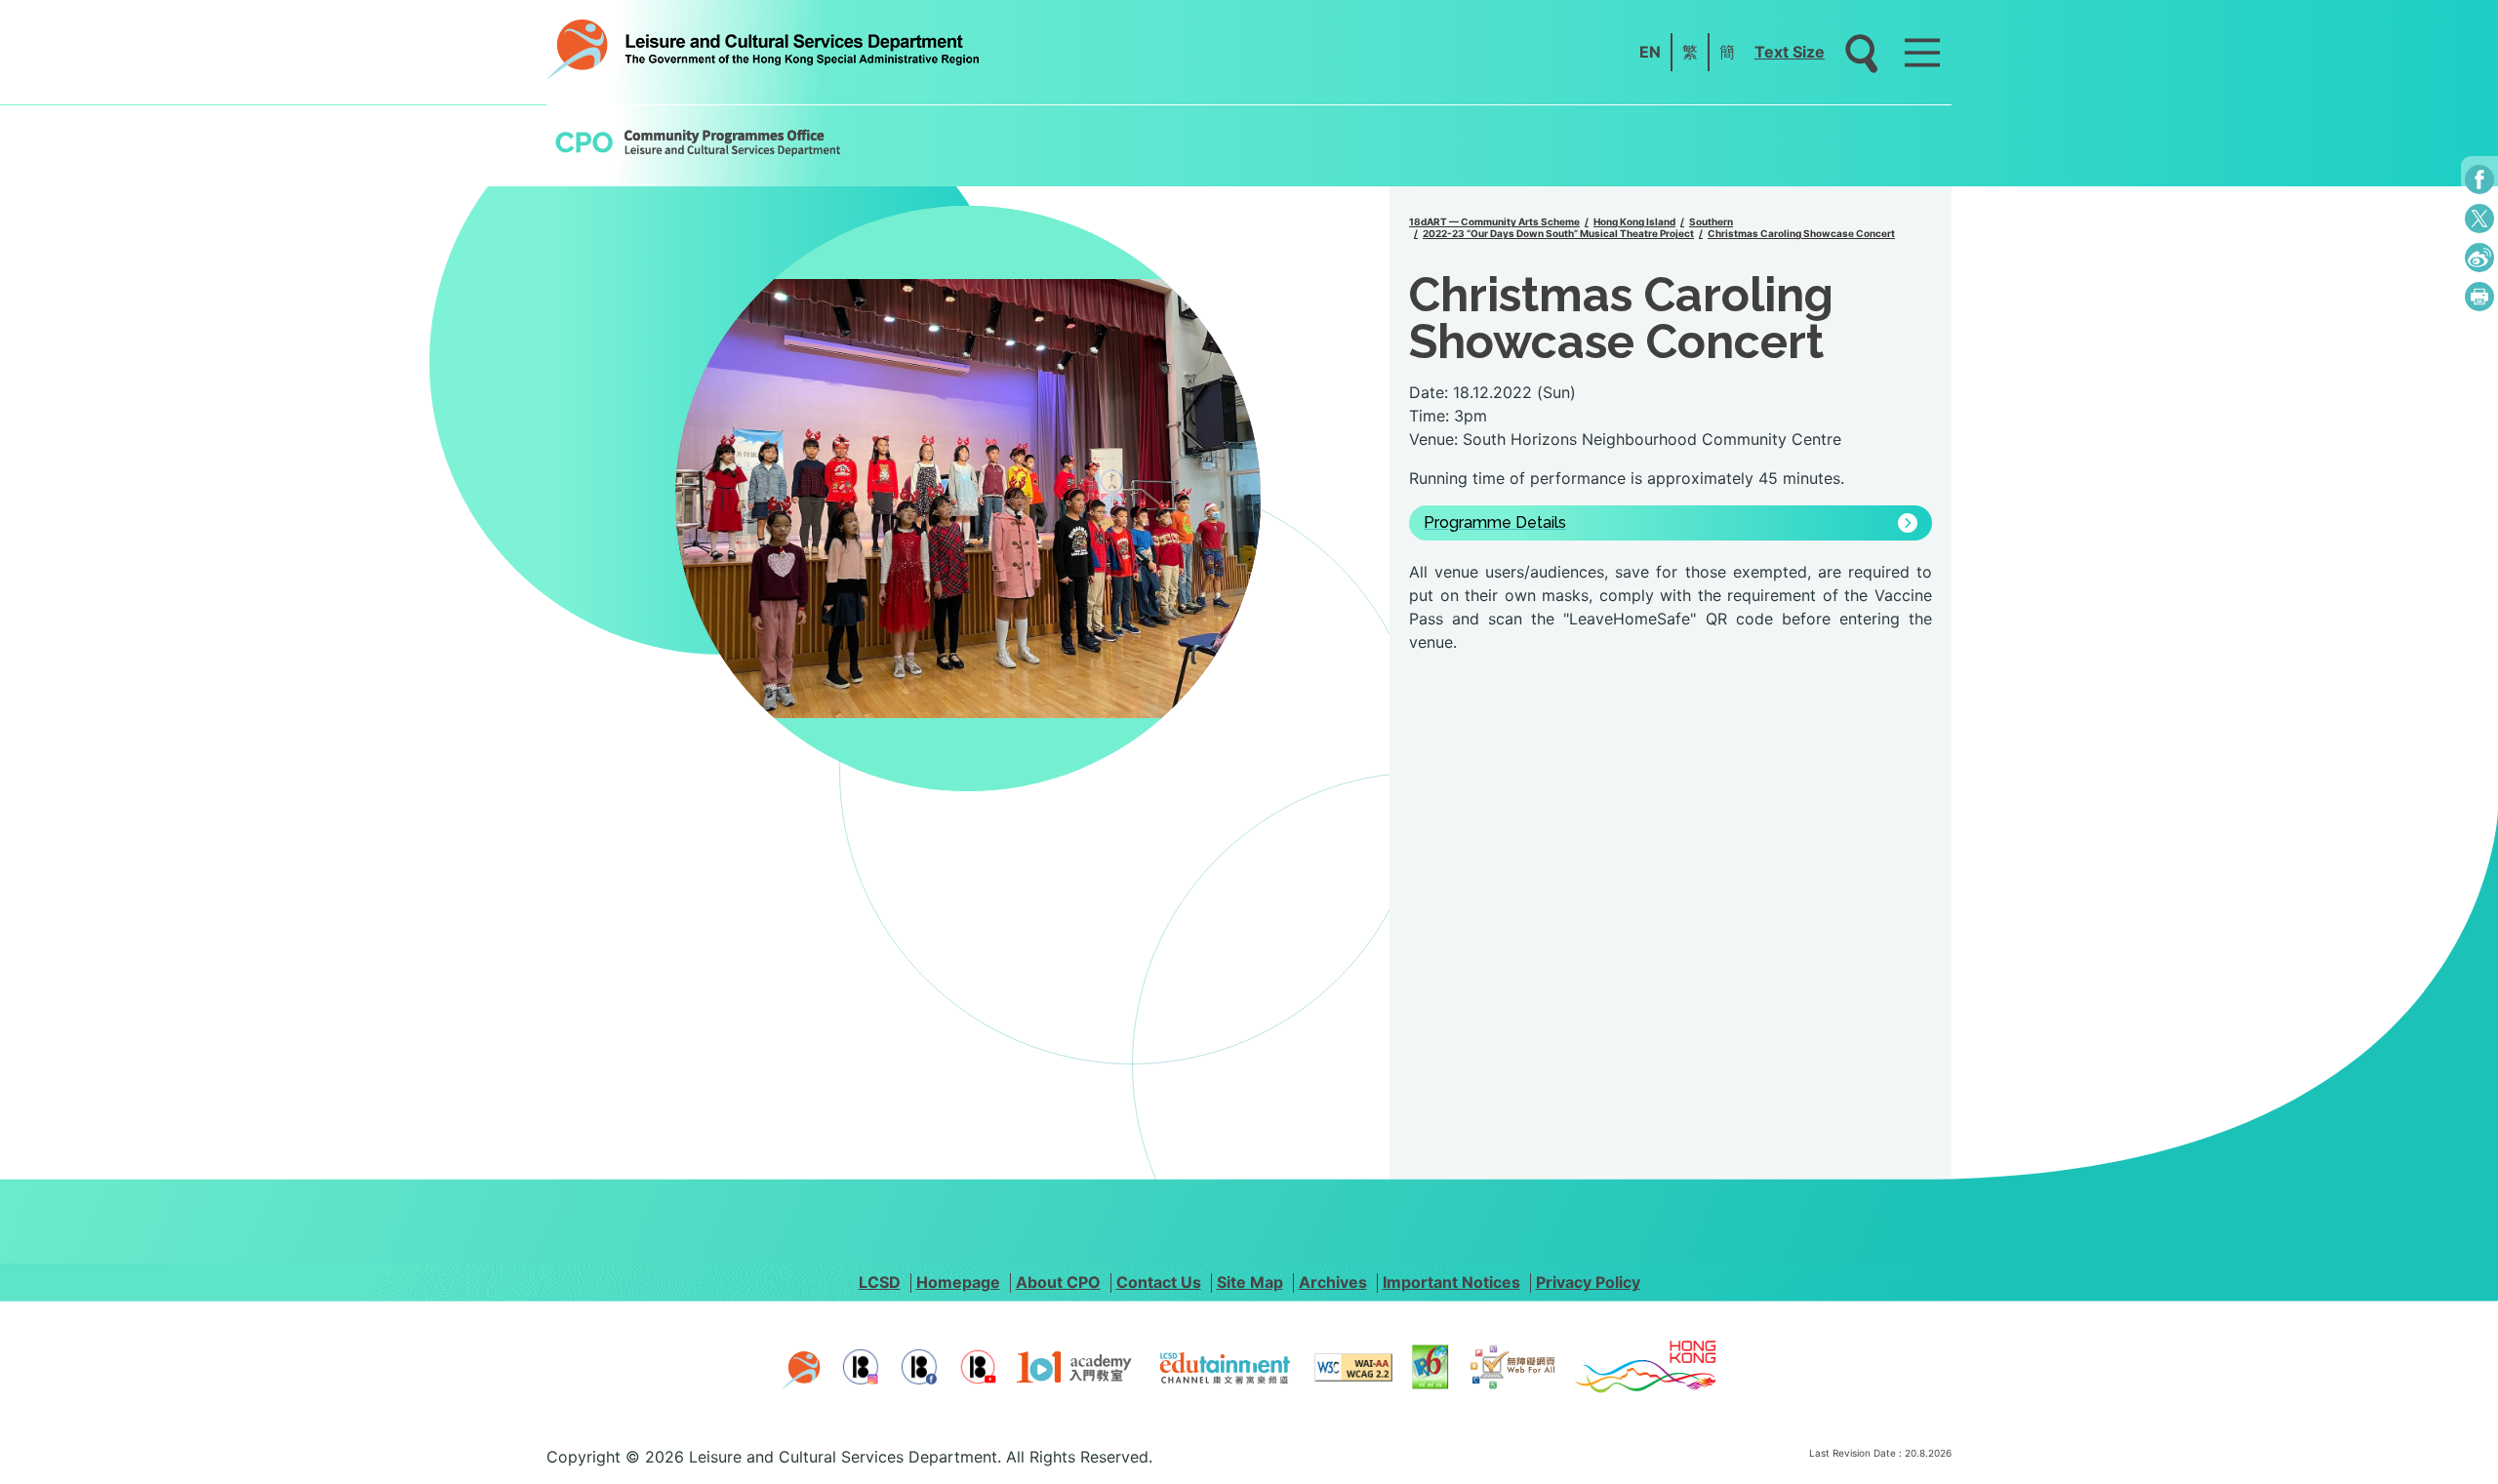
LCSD (880, 1282)
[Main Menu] (1922, 53)
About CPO (1058, 1282)
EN (1650, 52)
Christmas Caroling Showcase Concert (1801, 233)
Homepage (958, 1282)
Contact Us (1159, 1282)
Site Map (1250, 1282)
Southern (1711, 221)
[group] (968, 499)
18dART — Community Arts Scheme (1494, 221)
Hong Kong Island (1634, 221)
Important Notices (1451, 1282)
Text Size (1790, 52)
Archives (1333, 1282)
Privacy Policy (1588, 1282)
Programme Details (1495, 523)
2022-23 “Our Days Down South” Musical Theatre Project (1558, 233)
